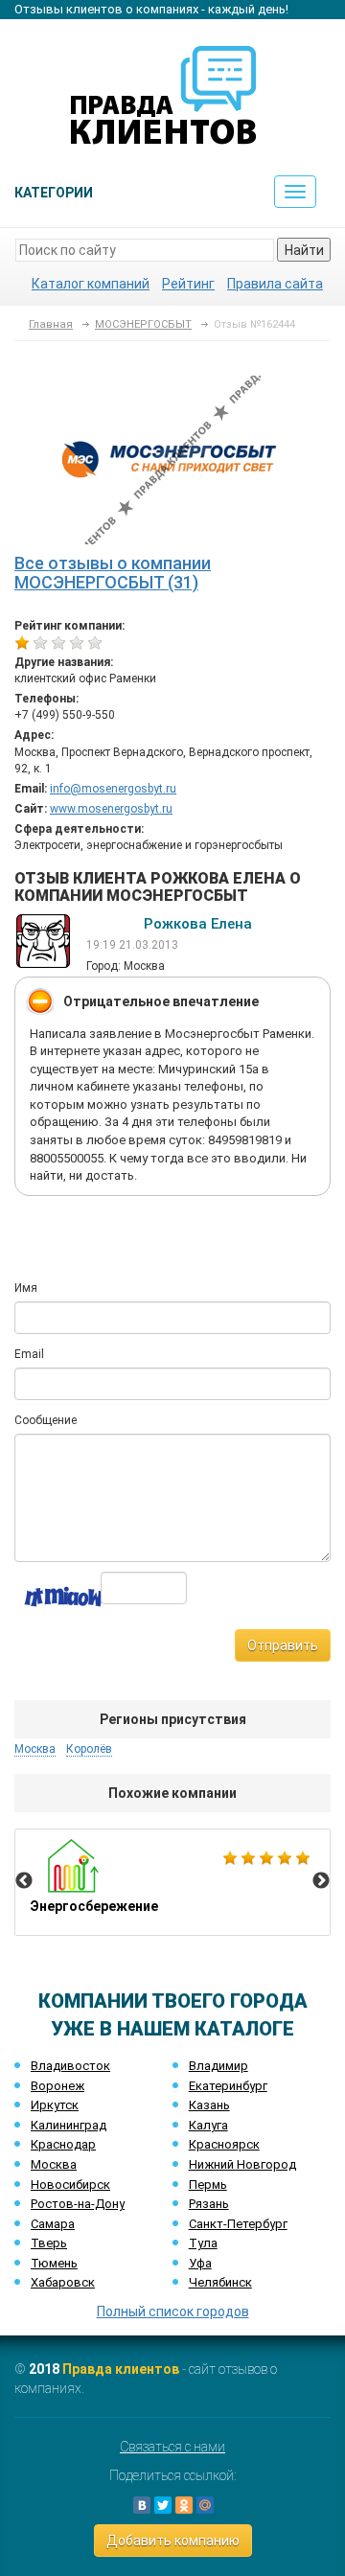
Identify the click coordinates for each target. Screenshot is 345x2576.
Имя (26, 1288)
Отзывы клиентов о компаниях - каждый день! (151, 9)
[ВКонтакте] (142, 2505)
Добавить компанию (173, 2541)
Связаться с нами (172, 2447)
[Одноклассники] (184, 2505)
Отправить (283, 1645)
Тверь (49, 2243)
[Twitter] (163, 2505)
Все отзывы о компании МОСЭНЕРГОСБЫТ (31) (113, 573)
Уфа (200, 2263)
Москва (54, 2164)
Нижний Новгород (242, 2164)
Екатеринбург (228, 2086)
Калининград (69, 2125)
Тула (203, 2243)
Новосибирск (70, 2185)
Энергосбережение (172, 1882)
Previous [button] (24, 1881)
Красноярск (224, 2144)
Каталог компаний (91, 284)
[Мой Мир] (205, 2505)
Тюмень (54, 2263)
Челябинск (220, 2282)
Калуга (208, 2125)
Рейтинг (188, 284)
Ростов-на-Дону (78, 2204)
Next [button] (321, 1881)
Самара (53, 2224)
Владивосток (70, 2066)
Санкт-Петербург (238, 2224)
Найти (304, 250)
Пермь (208, 2185)
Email (29, 1354)
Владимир (218, 2066)
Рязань (209, 2204)
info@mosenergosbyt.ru (113, 789)
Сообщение (46, 1420)
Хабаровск (63, 2282)
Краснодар (63, 2144)
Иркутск (55, 2105)
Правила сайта (275, 284)
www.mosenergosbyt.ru (111, 809)
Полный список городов (173, 2311)
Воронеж (57, 2086)
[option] (172, 1882)
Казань (209, 2105)
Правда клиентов (121, 2369)
